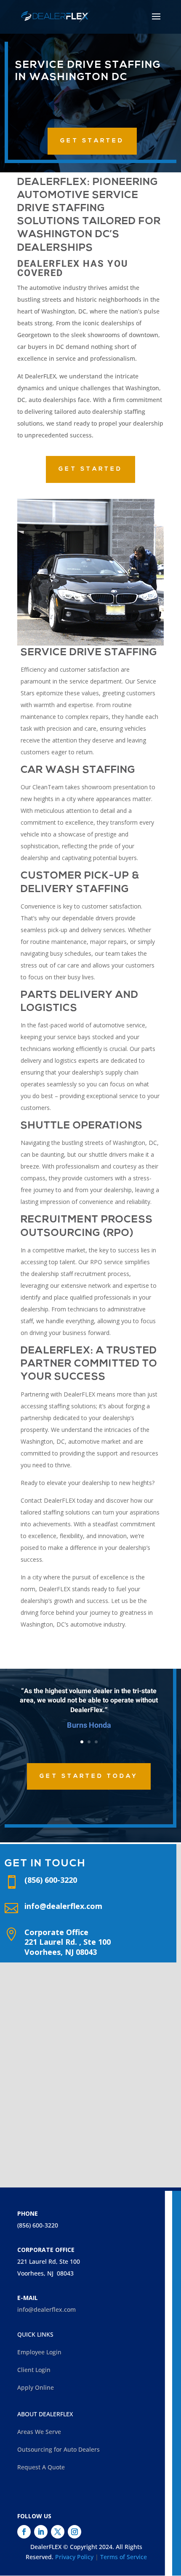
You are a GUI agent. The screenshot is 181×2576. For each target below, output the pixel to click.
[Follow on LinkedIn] (41, 2532)
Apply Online (36, 2387)
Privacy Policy (74, 2557)
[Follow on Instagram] (75, 2532)
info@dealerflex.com (63, 1906)
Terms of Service (124, 2557)
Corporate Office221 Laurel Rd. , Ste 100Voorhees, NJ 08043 (68, 1942)
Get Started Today (89, 1776)
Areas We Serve (39, 2432)
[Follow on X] (58, 2532)
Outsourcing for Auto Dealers (59, 2449)
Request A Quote (41, 2467)
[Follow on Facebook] (24, 2532)
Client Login (34, 2370)
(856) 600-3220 (38, 2225)
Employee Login (39, 2352)
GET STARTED (92, 141)
